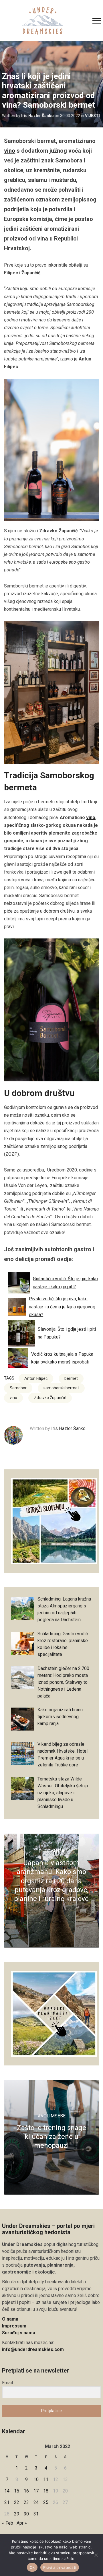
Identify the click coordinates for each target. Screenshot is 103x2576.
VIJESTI (92, 116)
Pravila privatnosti (60, 2567)
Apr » (22, 2523)
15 (17, 2491)
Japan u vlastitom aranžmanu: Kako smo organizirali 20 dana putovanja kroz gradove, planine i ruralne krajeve (51, 1881)
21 (7, 2502)
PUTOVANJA (51, 1851)
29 (17, 2514)
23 (26, 2502)
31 (36, 2514)
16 (26, 2491)
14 (7, 2491)
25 (46, 2502)
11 (46, 2479)
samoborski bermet (61, 1388)
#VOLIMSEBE (51, 2116)
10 (36, 2479)
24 (36, 2502)
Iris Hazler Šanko (37, 116)
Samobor (18, 1388)
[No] (96, 2555)
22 (17, 2502)
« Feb (8, 2523)
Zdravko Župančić (50, 1398)
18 (46, 2491)
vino (10, 151)
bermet (71, 1378)
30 (26, 2514)
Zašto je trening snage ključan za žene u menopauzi (51, 2137)
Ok (32, 2567)
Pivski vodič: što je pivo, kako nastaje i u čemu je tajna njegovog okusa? (62, 1307)
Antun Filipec (36, 1378)
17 (36, 2491)
